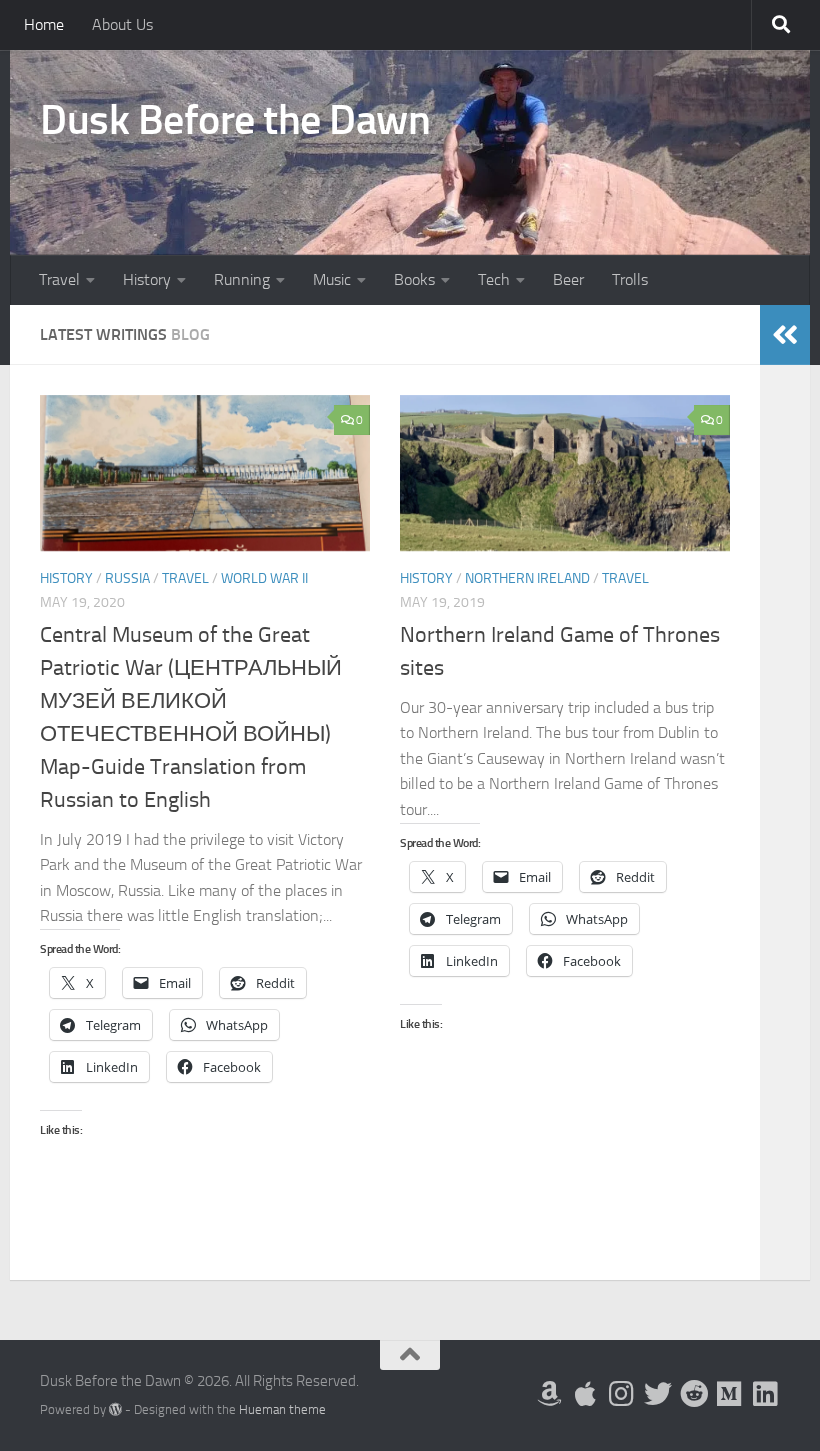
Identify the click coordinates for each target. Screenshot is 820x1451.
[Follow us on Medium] (730, 1394)
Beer (568, 279)
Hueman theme (282, 1409)
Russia (127, 578)
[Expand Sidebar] (785, 335)
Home (44, 24)
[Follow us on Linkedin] (766, 1394)
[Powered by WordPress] (115, 1409)
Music (332, 279)
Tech (494, 279)
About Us (122, 24)
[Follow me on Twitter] (658, 1394)
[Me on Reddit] (694, 1394)
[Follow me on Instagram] (622, 1394)
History (147, 279)
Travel (59, 279)
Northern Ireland (527, 578)
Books (414, 279)
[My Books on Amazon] (550, 1394)
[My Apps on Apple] (586, 1394)
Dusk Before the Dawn (235, 120)
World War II (264, 578)
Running (242, 279)
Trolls (630, 279)
